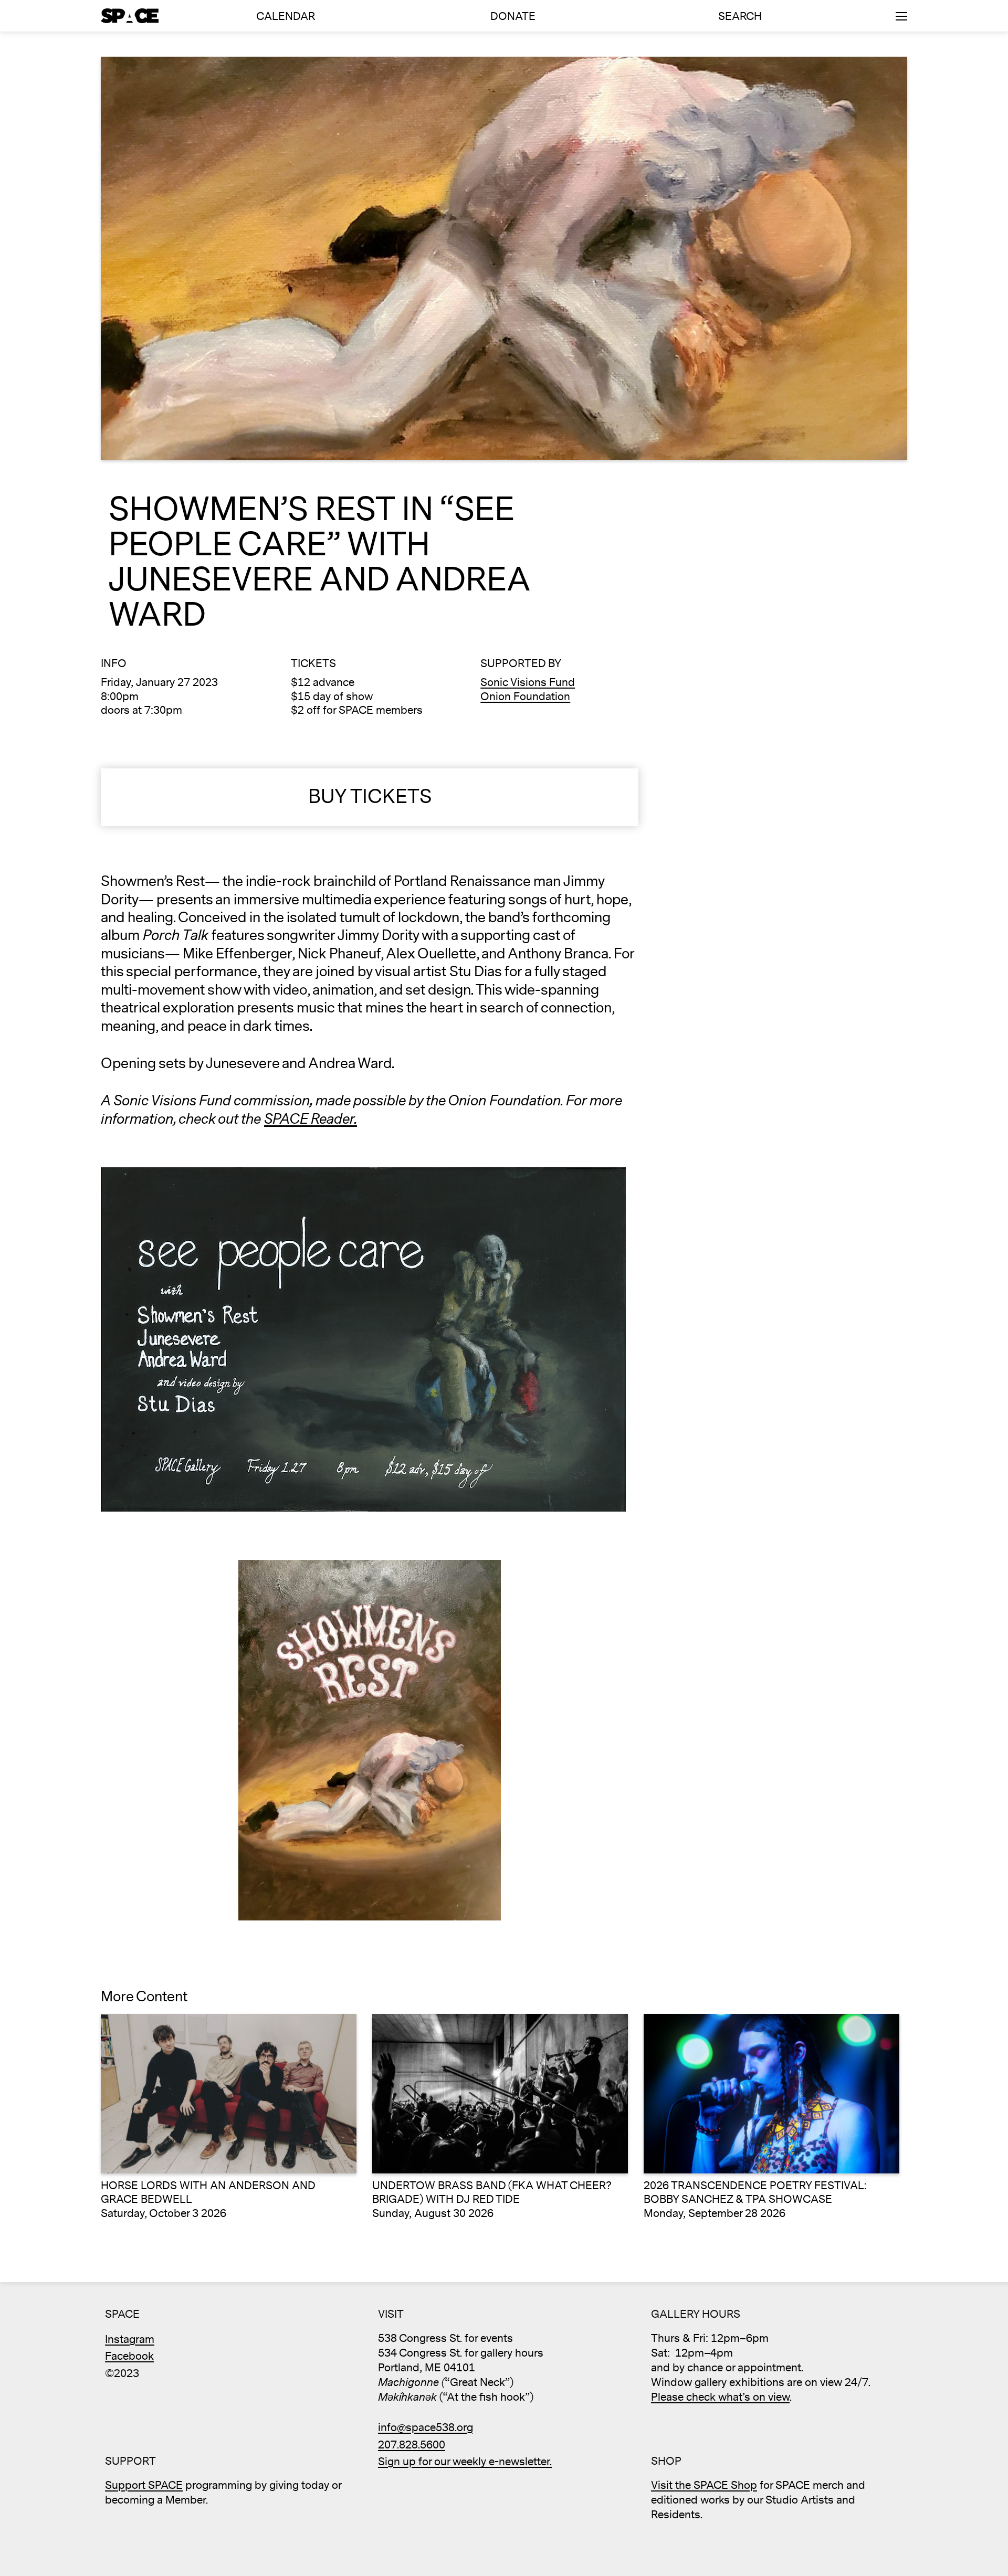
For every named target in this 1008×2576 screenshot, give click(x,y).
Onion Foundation (525, 697)
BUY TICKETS (370, 797)
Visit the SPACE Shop (704, 2485)
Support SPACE (144, 2485)
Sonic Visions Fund (528, 683)
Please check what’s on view (720, 2397)
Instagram (130, 2340)
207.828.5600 (412, 2445)
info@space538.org (426, 2428)
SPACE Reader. (311, 1119)
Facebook (129, 2356)
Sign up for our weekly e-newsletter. (465, 2462)
